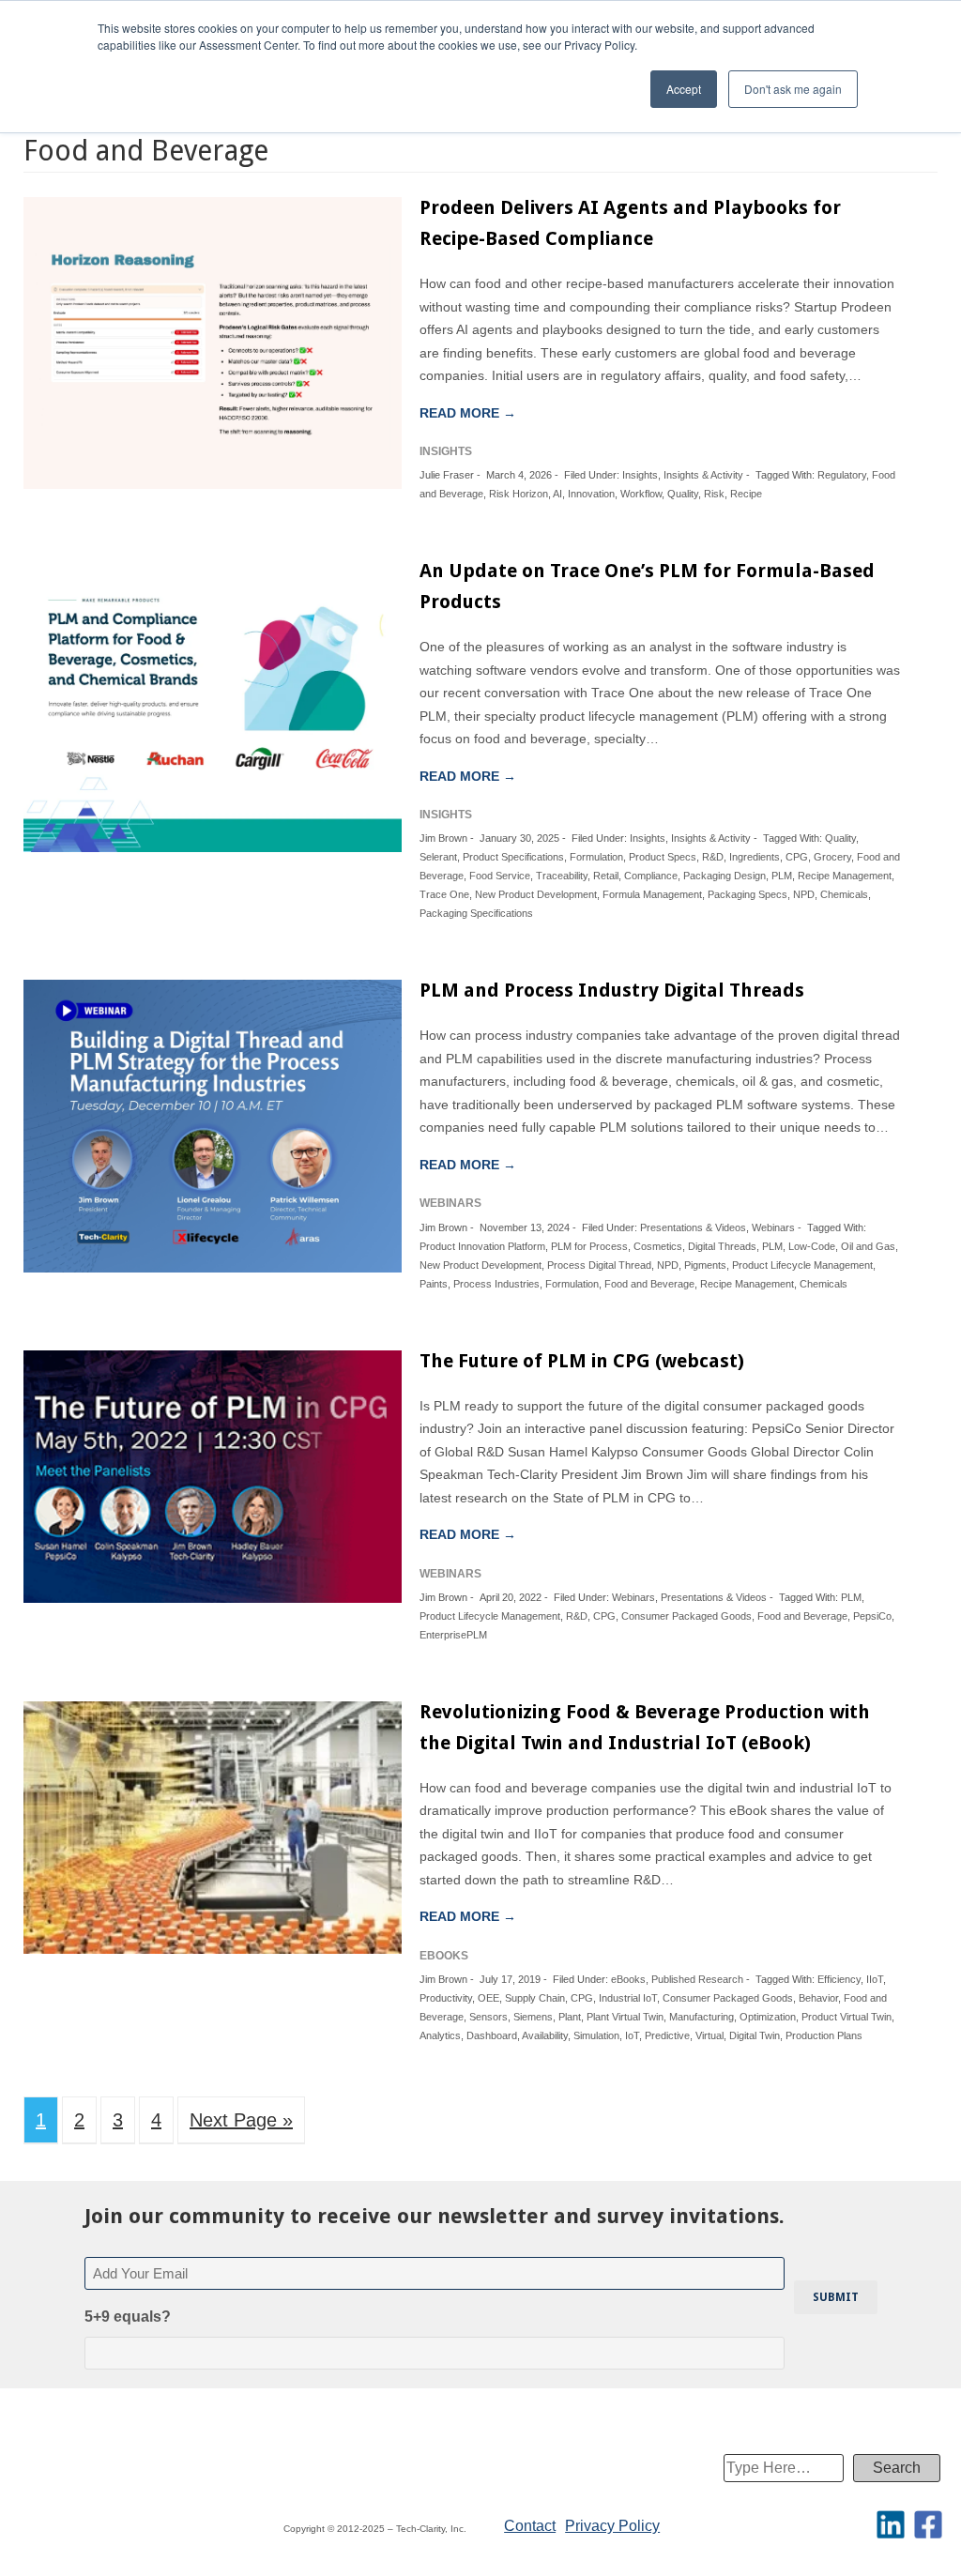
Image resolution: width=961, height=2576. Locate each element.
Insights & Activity (703, 475)
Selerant (438, 857)
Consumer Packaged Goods (686, 1616)
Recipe (746, 494)
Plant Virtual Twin (625, 2017)
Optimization (768, 2017)
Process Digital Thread (599, 1265)
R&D (713, 857)
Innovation (591, 494)
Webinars (773, 1227)
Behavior (818, 1998)
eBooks (628, 1979)
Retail (606, 876)
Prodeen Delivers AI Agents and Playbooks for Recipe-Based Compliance (630, 223)
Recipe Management (845, 876)
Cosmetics (658, 1246)
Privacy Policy (612, 2526)
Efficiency (839, 1979)
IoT (632, 2035)
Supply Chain (535, 1998)
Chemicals (844, 894)
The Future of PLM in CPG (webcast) (582, 1361)
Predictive (667, 2035)
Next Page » (241, 2120)
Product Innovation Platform (482, 1246)
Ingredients (755, 857)
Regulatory (842, 475)
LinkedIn (891, 2524)
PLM (782, 876)
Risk (714, 494)
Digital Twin (755, 2035)
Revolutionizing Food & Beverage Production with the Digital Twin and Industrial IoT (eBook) (645, 1727)
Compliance (651, 876)
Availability (545, 2035)
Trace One (444, 894)
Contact (530, 2526)
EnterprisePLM (453, 1635)
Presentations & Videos (693, 1227)
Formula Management (652, 894)
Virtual (709, 2035)
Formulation (596, 857)
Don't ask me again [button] (793, 89)
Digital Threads (722, 1246)
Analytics (440, 2035)
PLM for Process (589, 1246)
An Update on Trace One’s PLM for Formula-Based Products (647, 586)
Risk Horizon (519, 494)
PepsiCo (872, 1616)
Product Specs (663, 857)
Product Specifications (513, 857)
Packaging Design (725, 876)
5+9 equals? (128, 2317)
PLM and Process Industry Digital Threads (612, 990)
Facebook (928, 2524)
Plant (570, 2017)
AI (557, 494)
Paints (434, 1284)
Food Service (500, 876)
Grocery (832, 857)
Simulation (596, 2035)
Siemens (533, 2017)
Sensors (488, 2017)
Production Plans (824, 2035)
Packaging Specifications (476, 913)
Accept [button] (684, 89)
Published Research (697, 1979)
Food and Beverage (649, 1284)
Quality (683, 494)
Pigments (705, 1265)
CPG (797, 857)
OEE (488, 1998)
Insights (640, 475)
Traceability (562, 876)
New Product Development (536, 894)
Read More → (468, 413)
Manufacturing (702, 2017)
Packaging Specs (747, 894)
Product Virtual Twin (847, 2017)
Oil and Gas (868, 1246)
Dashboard (492, 2035)
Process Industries (496, 1284)
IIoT (875, 1979)
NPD (804, 894)
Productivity (446, 1998)
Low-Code (812, 1246)
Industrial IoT (628, 1998)
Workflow (641, 494)
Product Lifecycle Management (802, 1265)
